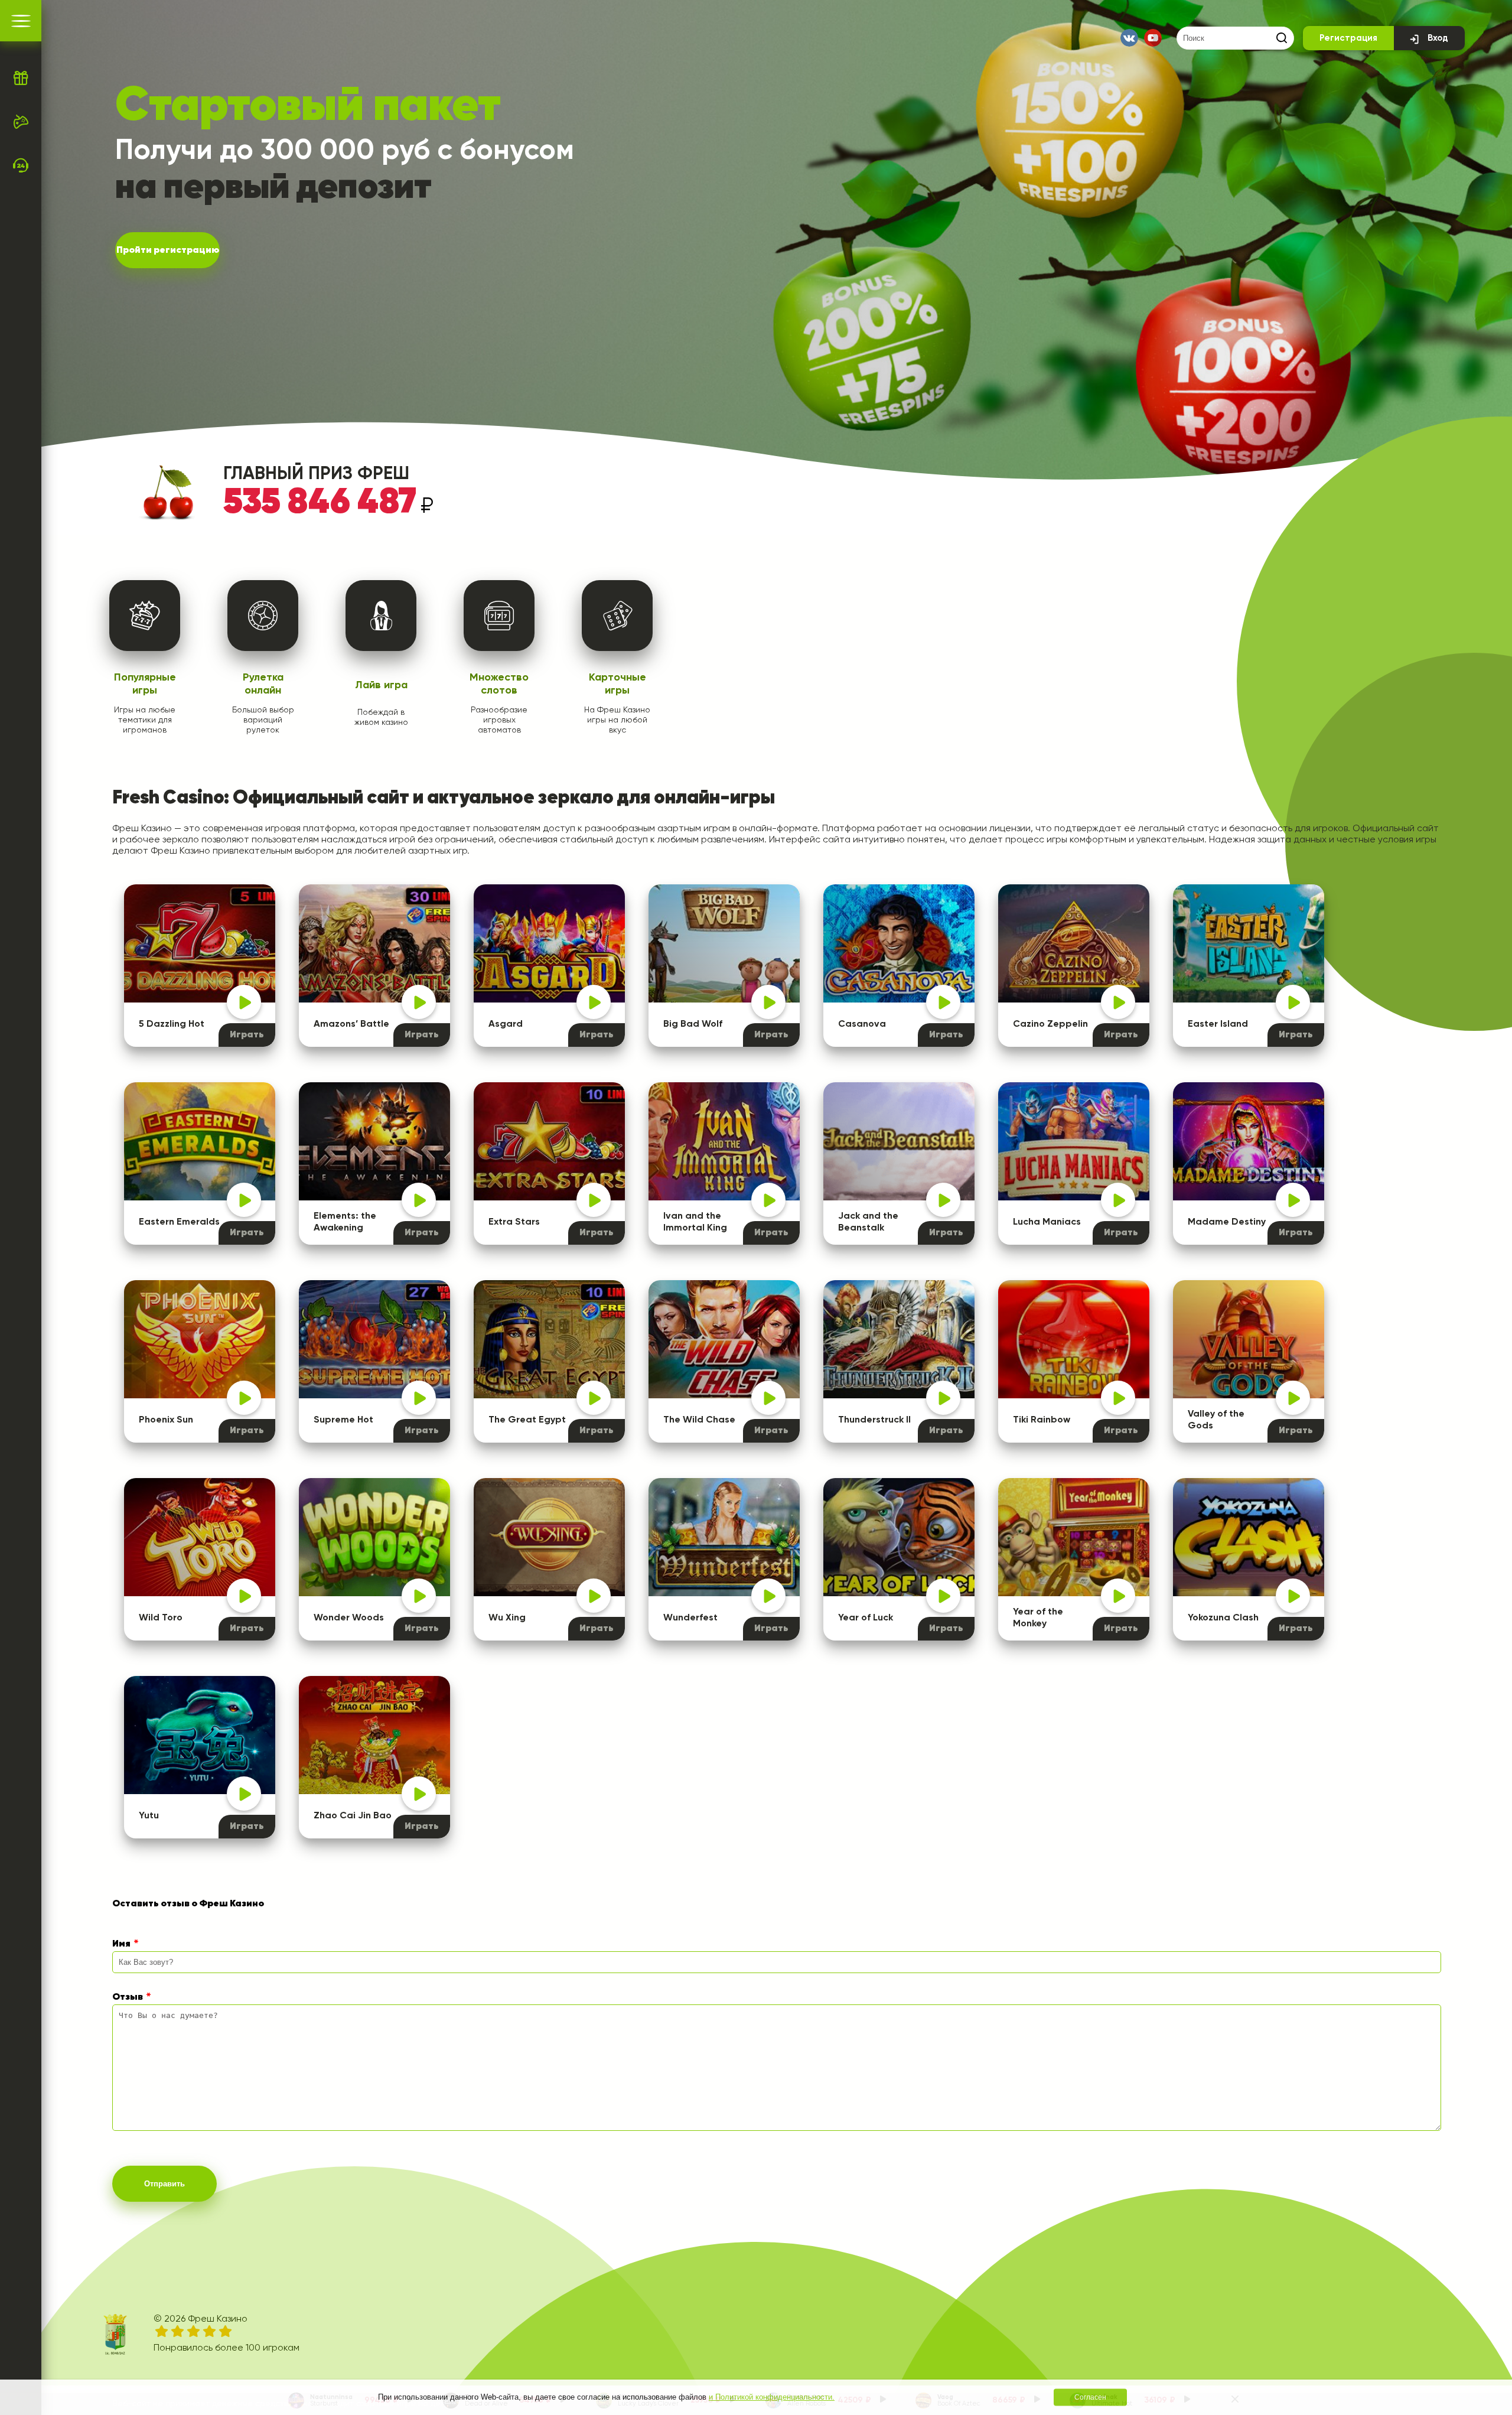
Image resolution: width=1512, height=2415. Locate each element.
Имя (121, 1944)
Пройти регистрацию (168, 250)
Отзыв (128, 1997)
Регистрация (1348, 38)
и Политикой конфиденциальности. (772, 2397)
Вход (1438, 38)
